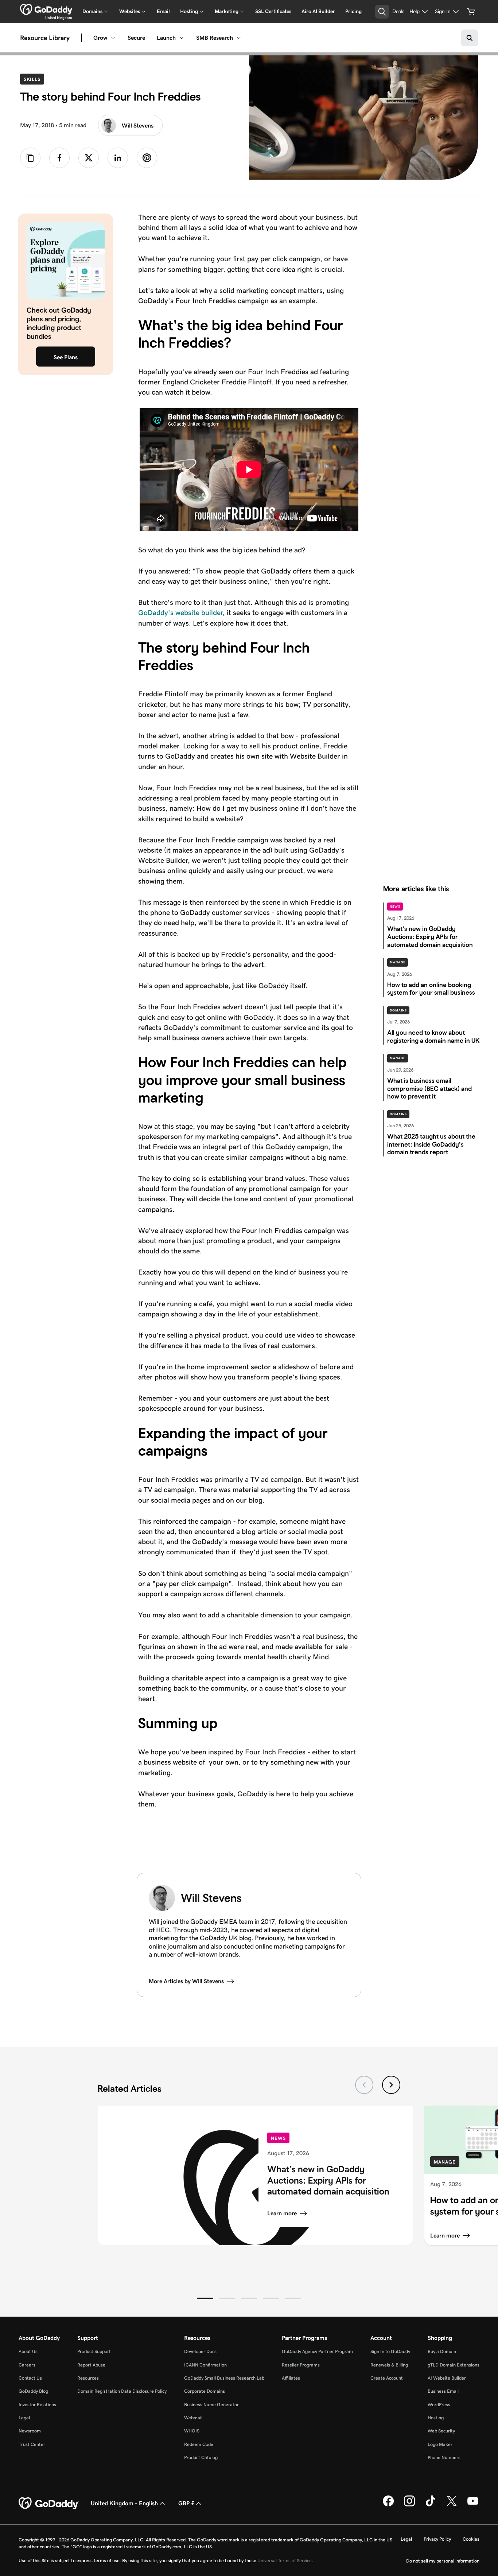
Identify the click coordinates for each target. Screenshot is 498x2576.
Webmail (193, 2418)
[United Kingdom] (46, 9)
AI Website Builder (447, 2378)
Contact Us (30, 2378)
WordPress (439, 2405)
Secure (136, 38)
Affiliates (291, 2378)
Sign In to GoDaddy (390, 2351)
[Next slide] (391, 2085)
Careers (27, 2365)
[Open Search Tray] (382, 12)
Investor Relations (37, 2405)
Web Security (441, 2431)
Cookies (471, 2539)
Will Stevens (138, 126)
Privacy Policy (437, 2539)
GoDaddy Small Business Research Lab (224, 2378)
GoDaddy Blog (33, 2391)
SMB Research (215, 38)
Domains (398, 1010)
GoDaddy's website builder (180, 612)
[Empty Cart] (471, 12)
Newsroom (30, 2431)
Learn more (282, 2213)
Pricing (353, 11)
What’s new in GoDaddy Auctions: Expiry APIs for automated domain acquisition (328, 2180)
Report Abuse (91, 2365)
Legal (24, 2418)
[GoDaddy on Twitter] (452, 2505)
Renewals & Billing (389, 2365)
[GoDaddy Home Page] (49, 2503)
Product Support (94, 2351)
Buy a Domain (442, 2351)
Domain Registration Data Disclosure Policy (122, 2391)
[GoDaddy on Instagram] (409, 2505)
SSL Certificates (273, 11)
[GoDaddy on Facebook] (388, 2505)
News (395, 907)
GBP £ (186, 2503)
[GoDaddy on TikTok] (431, 2505)
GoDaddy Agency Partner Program (317, 2351)
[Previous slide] (364, 2085)
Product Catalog (201, 2457)
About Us (28, 2351)
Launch (166, 38)
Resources (88, 2378)
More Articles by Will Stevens (186, 1981)
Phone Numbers (444, 2457)
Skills (34, 79)
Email (163, 11)
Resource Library (45, 38)
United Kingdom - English (124, 2503)
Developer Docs (200, 2351)
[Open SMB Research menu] (239, 38)
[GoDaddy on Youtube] (473, 2505)
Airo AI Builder (318, 11)
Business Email (443, 2391)
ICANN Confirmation (205, 2365)
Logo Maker (440, 2444)
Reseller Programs (301, 2365)
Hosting (436, 2418)
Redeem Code (199, 2444)
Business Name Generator (211, 2405)
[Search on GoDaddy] (470, 38)
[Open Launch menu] (182, 38)
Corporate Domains (205, 2391)
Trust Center (32, 2444)
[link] (59, 158)
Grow (100, 38)
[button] (205, 2298)
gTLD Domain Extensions (454, 2365)
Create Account (387, 2378)
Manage (398, 962)
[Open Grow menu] (113, 38)
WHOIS (192, 2431)
